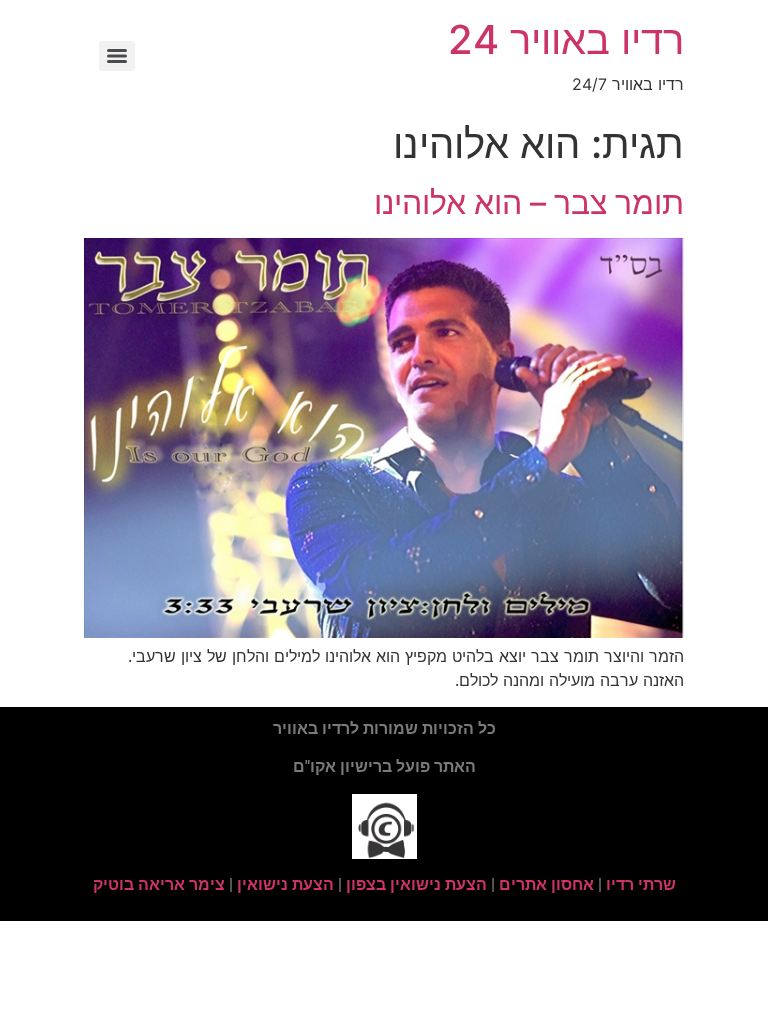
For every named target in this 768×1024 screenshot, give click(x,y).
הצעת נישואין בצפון (416, 884)
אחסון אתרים (546, 884)
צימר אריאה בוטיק (159, 884)
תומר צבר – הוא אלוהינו (529, 202)
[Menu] (117, 56)
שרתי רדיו (641, 884)
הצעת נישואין (285, 884)
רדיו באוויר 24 (566, 39)
